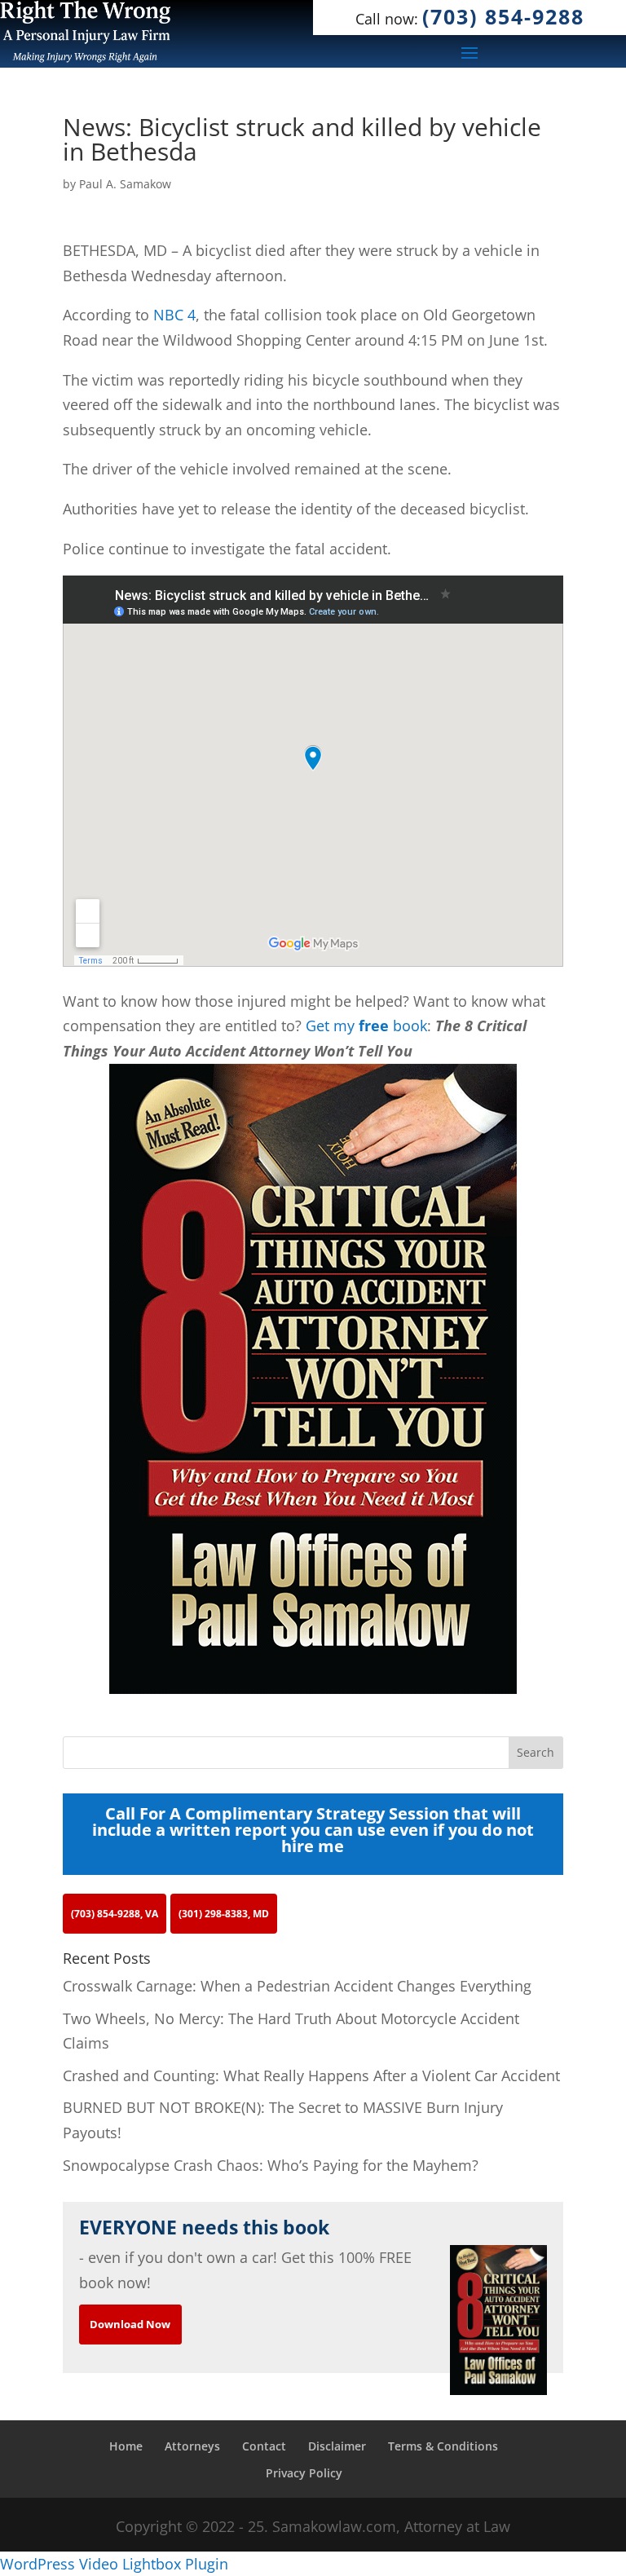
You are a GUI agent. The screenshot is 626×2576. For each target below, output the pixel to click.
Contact (264, 2446)
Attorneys (192, 2446)
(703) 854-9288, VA (115, 1914)
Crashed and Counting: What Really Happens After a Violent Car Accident (311, 2075)
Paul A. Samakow (125, 184)
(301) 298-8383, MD (224, 1914)
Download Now (130, 2324)
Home (126, 2446)
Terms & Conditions (443, 2446)
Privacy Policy (304, 2473)
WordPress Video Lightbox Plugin (114, 2564)
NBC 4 (174, 315)
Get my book (366, 1026)
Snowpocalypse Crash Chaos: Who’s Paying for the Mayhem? (271, 2165)
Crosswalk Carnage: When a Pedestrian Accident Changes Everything (297, 1986)
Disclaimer (337, 2446)
